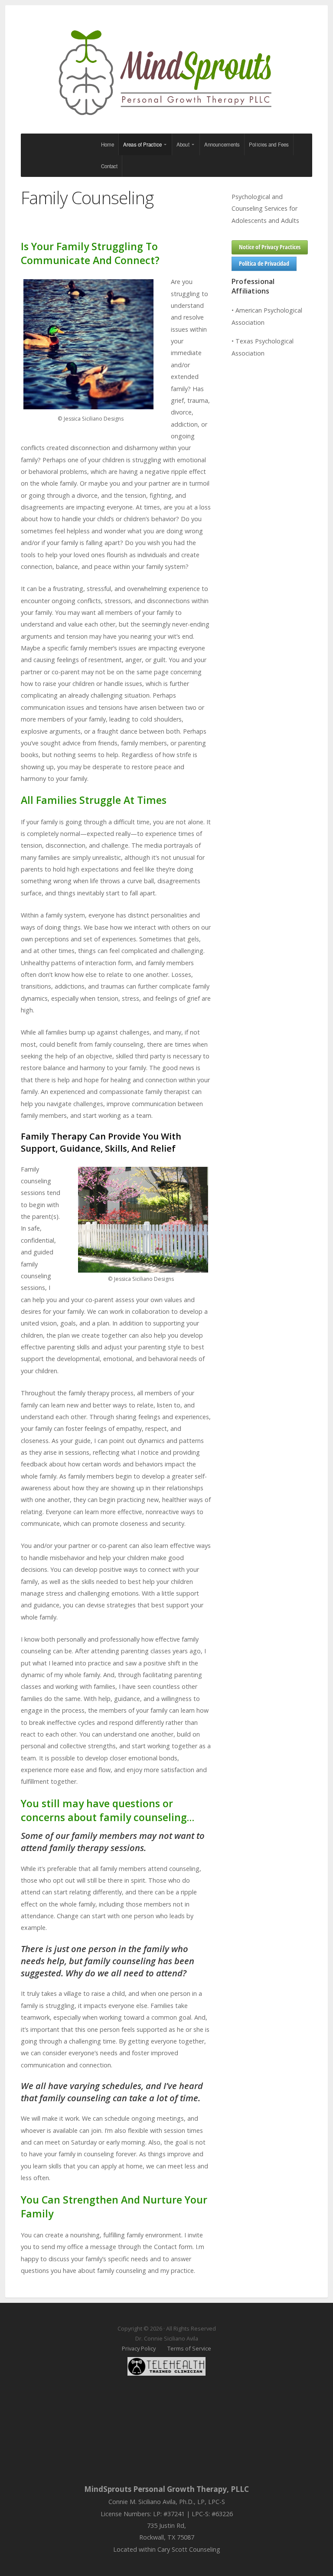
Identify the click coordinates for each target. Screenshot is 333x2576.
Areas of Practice (142, 144)
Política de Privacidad (264, 263)
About (183, 144)
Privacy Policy (139, 2348)
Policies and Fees (269, 144)
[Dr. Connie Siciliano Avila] (166, 73)
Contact (109, 166)
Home (108, 144)
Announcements (222, 144)
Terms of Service (189, 2348)
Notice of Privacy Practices (270, 247)
